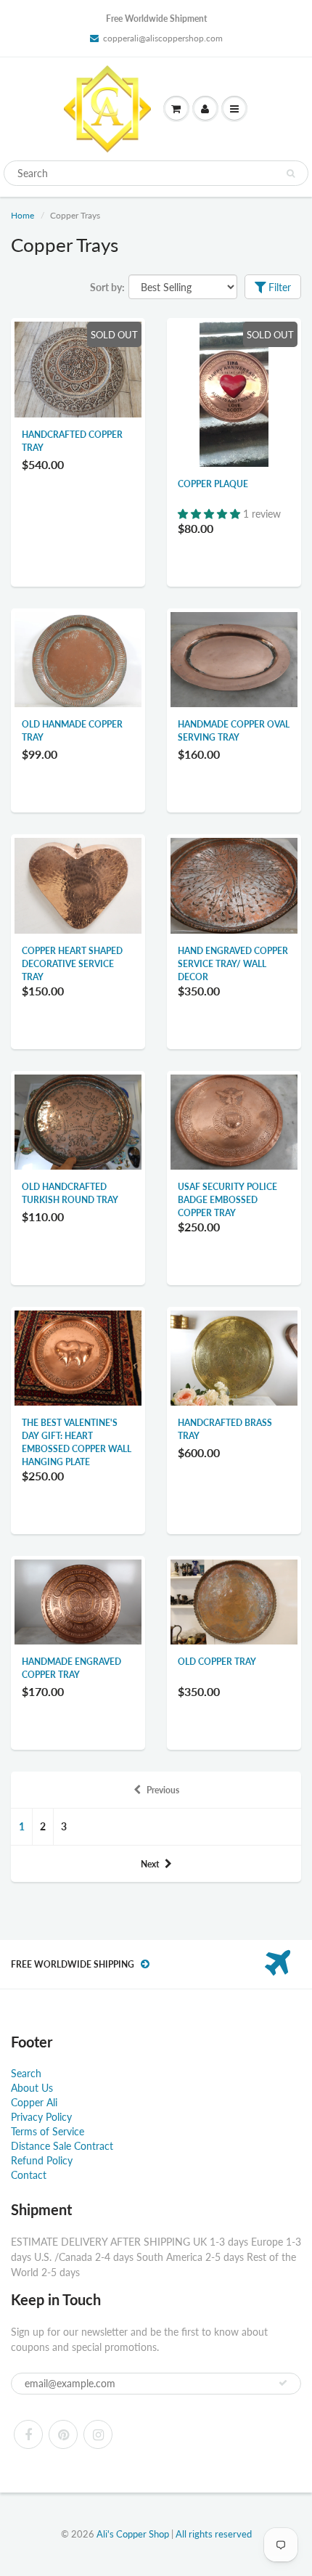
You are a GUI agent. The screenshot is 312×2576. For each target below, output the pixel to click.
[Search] (291, 174)
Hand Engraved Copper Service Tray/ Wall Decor (233, 964)
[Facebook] (28, 2434)
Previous (163, 1790)
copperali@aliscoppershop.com (163, 38)
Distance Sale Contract (62, 2146)
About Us (32, 2088)
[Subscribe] (283, 2383)
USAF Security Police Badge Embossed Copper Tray (227, 1200)
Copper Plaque (213, 484)
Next (150, 1864)
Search (26, 2073)
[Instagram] (98, 2434)
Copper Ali (34, 2102)
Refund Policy (42, 2160)
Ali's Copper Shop (133, 2534)
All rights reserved (214, 2534)
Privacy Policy (41, 2117)
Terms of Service (48, 2131)
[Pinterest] (63, 2434)
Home (22, 215)
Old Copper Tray (217, 1662)
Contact (29, 2175)
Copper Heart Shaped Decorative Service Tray (72, 964)
